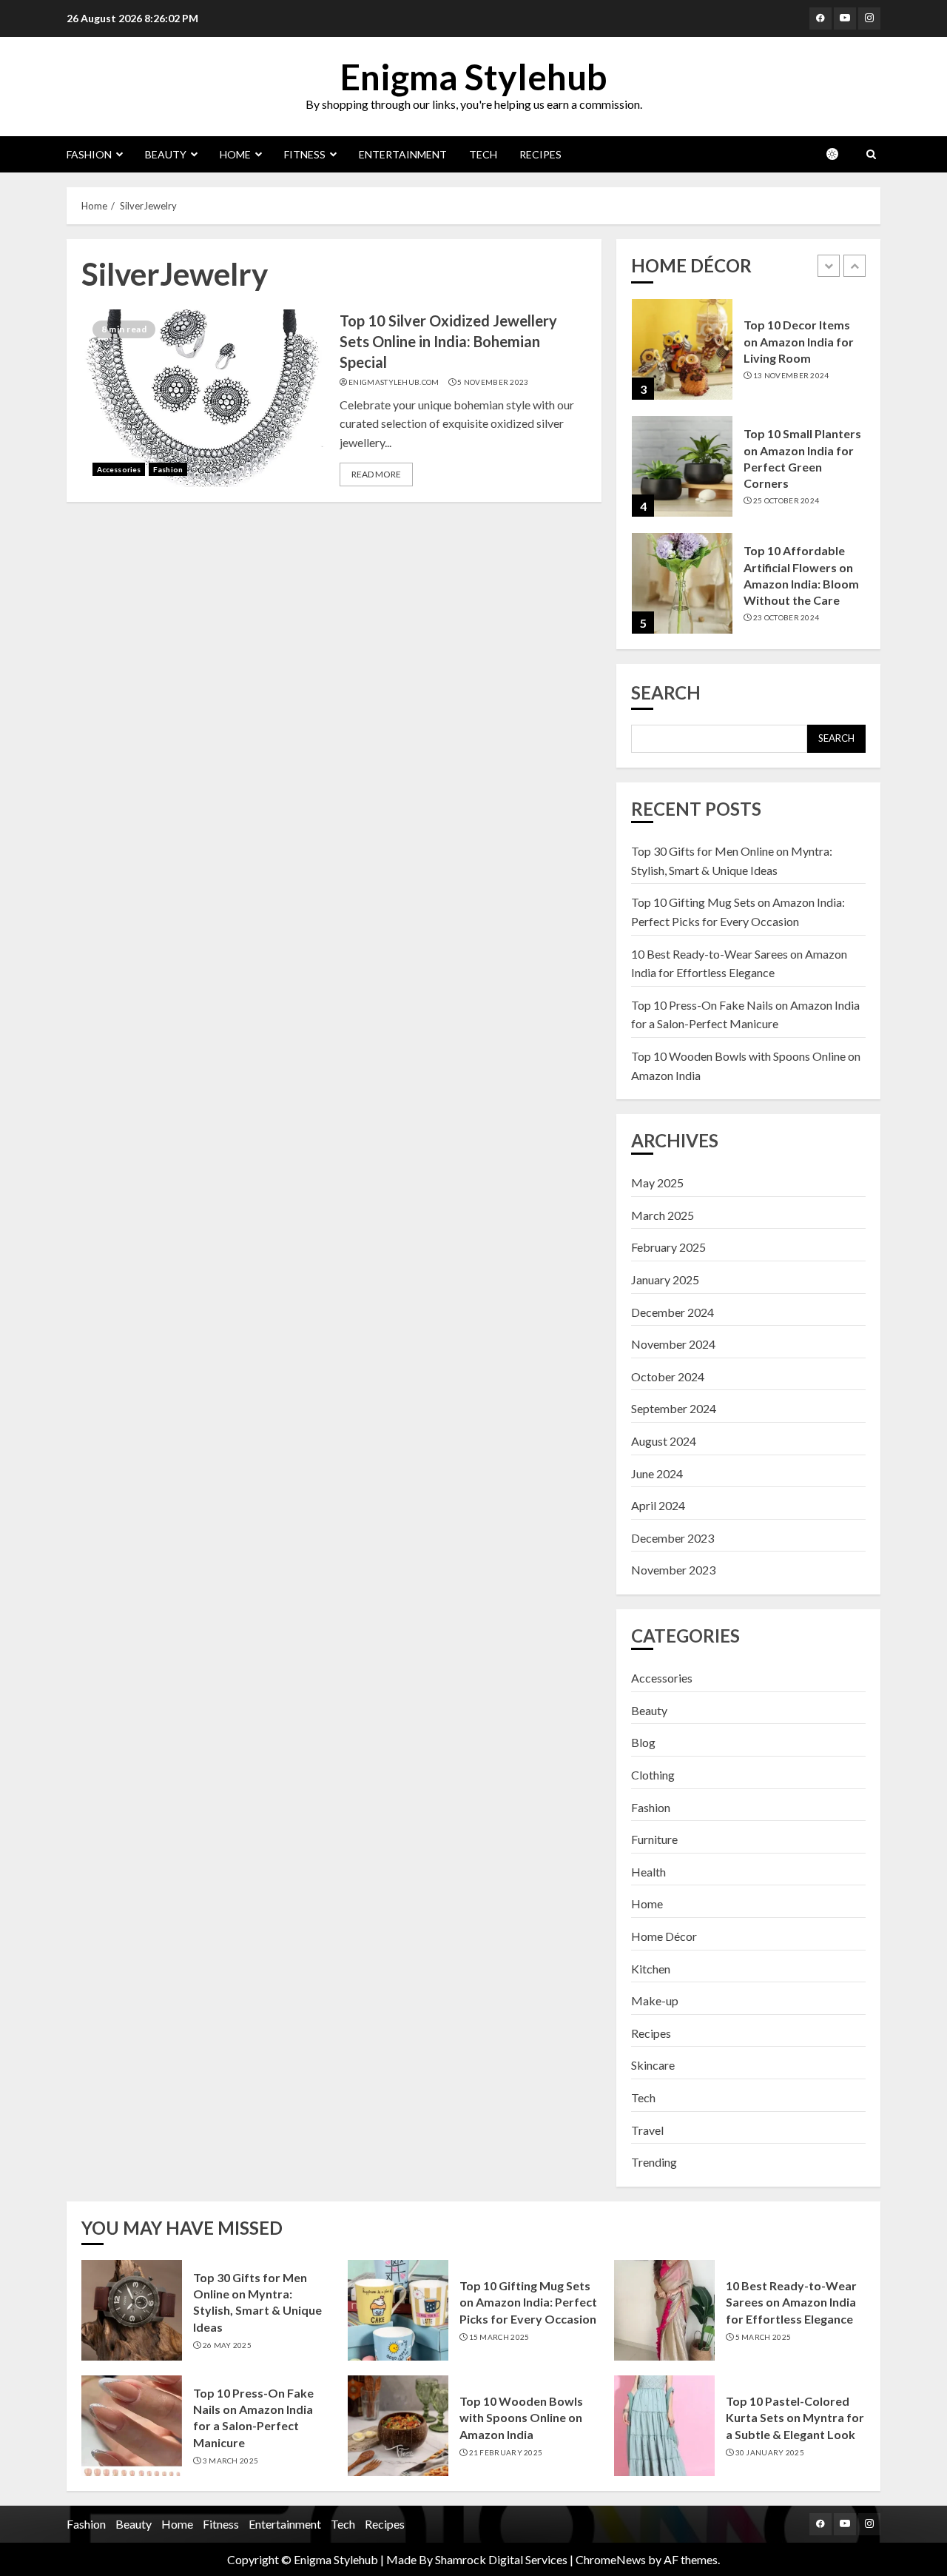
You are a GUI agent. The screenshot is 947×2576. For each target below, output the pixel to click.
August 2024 (664, 1441)
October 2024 (668, 1376)
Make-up (655, 2000)
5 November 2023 (493, 382)
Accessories (119, 469)
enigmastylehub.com (394, 382)
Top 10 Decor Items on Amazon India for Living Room (799, 341)
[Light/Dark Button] (840, 154)
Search (666, 692)
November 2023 (673, 1570)
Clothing (653, 1775)
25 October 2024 (786, 500)
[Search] (871, 154)
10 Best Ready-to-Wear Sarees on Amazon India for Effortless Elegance (791, 2302)
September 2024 (674, 1408)
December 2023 (673, 1538)
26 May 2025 (227, 2345)
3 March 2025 (231, 2461)
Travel (647, 2130)
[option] (748, 357)
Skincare (653, 2065)
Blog (643, 1742)
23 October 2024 (786, 617)
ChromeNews (611, 2559)
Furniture (654, 1839)
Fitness (305, 154)
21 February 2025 (506, 2452)
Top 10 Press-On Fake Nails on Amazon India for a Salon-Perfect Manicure (253, 2418)
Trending (654, 2162)
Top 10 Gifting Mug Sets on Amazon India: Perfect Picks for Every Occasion (528, 2302)
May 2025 (657, 1183)
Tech (483, 154)
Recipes (540, 154)
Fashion (89, 154)
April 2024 (658, 1505)
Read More (376, 474)
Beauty (166, 154)
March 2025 (663, 1215)
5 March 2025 (764, 2337)
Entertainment (403, 154)
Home (235, 154)
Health (648, 1872)
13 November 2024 (791, 375)
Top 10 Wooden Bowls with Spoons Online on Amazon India (521, 2418)
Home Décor (664, 1936)
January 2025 (665, 1279)
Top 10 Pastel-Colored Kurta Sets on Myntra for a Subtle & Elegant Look (795, 2418)
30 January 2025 (770, 2452)
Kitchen (651, 1969)
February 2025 (668, 1247)
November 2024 (673, 1344)
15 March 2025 (499, 2337)
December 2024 (673, 1312)
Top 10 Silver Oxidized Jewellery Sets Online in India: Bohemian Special (448, 341)
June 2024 (657, 1473)
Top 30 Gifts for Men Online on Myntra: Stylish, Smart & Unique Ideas (257, 2302)
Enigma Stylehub (473, 77)
